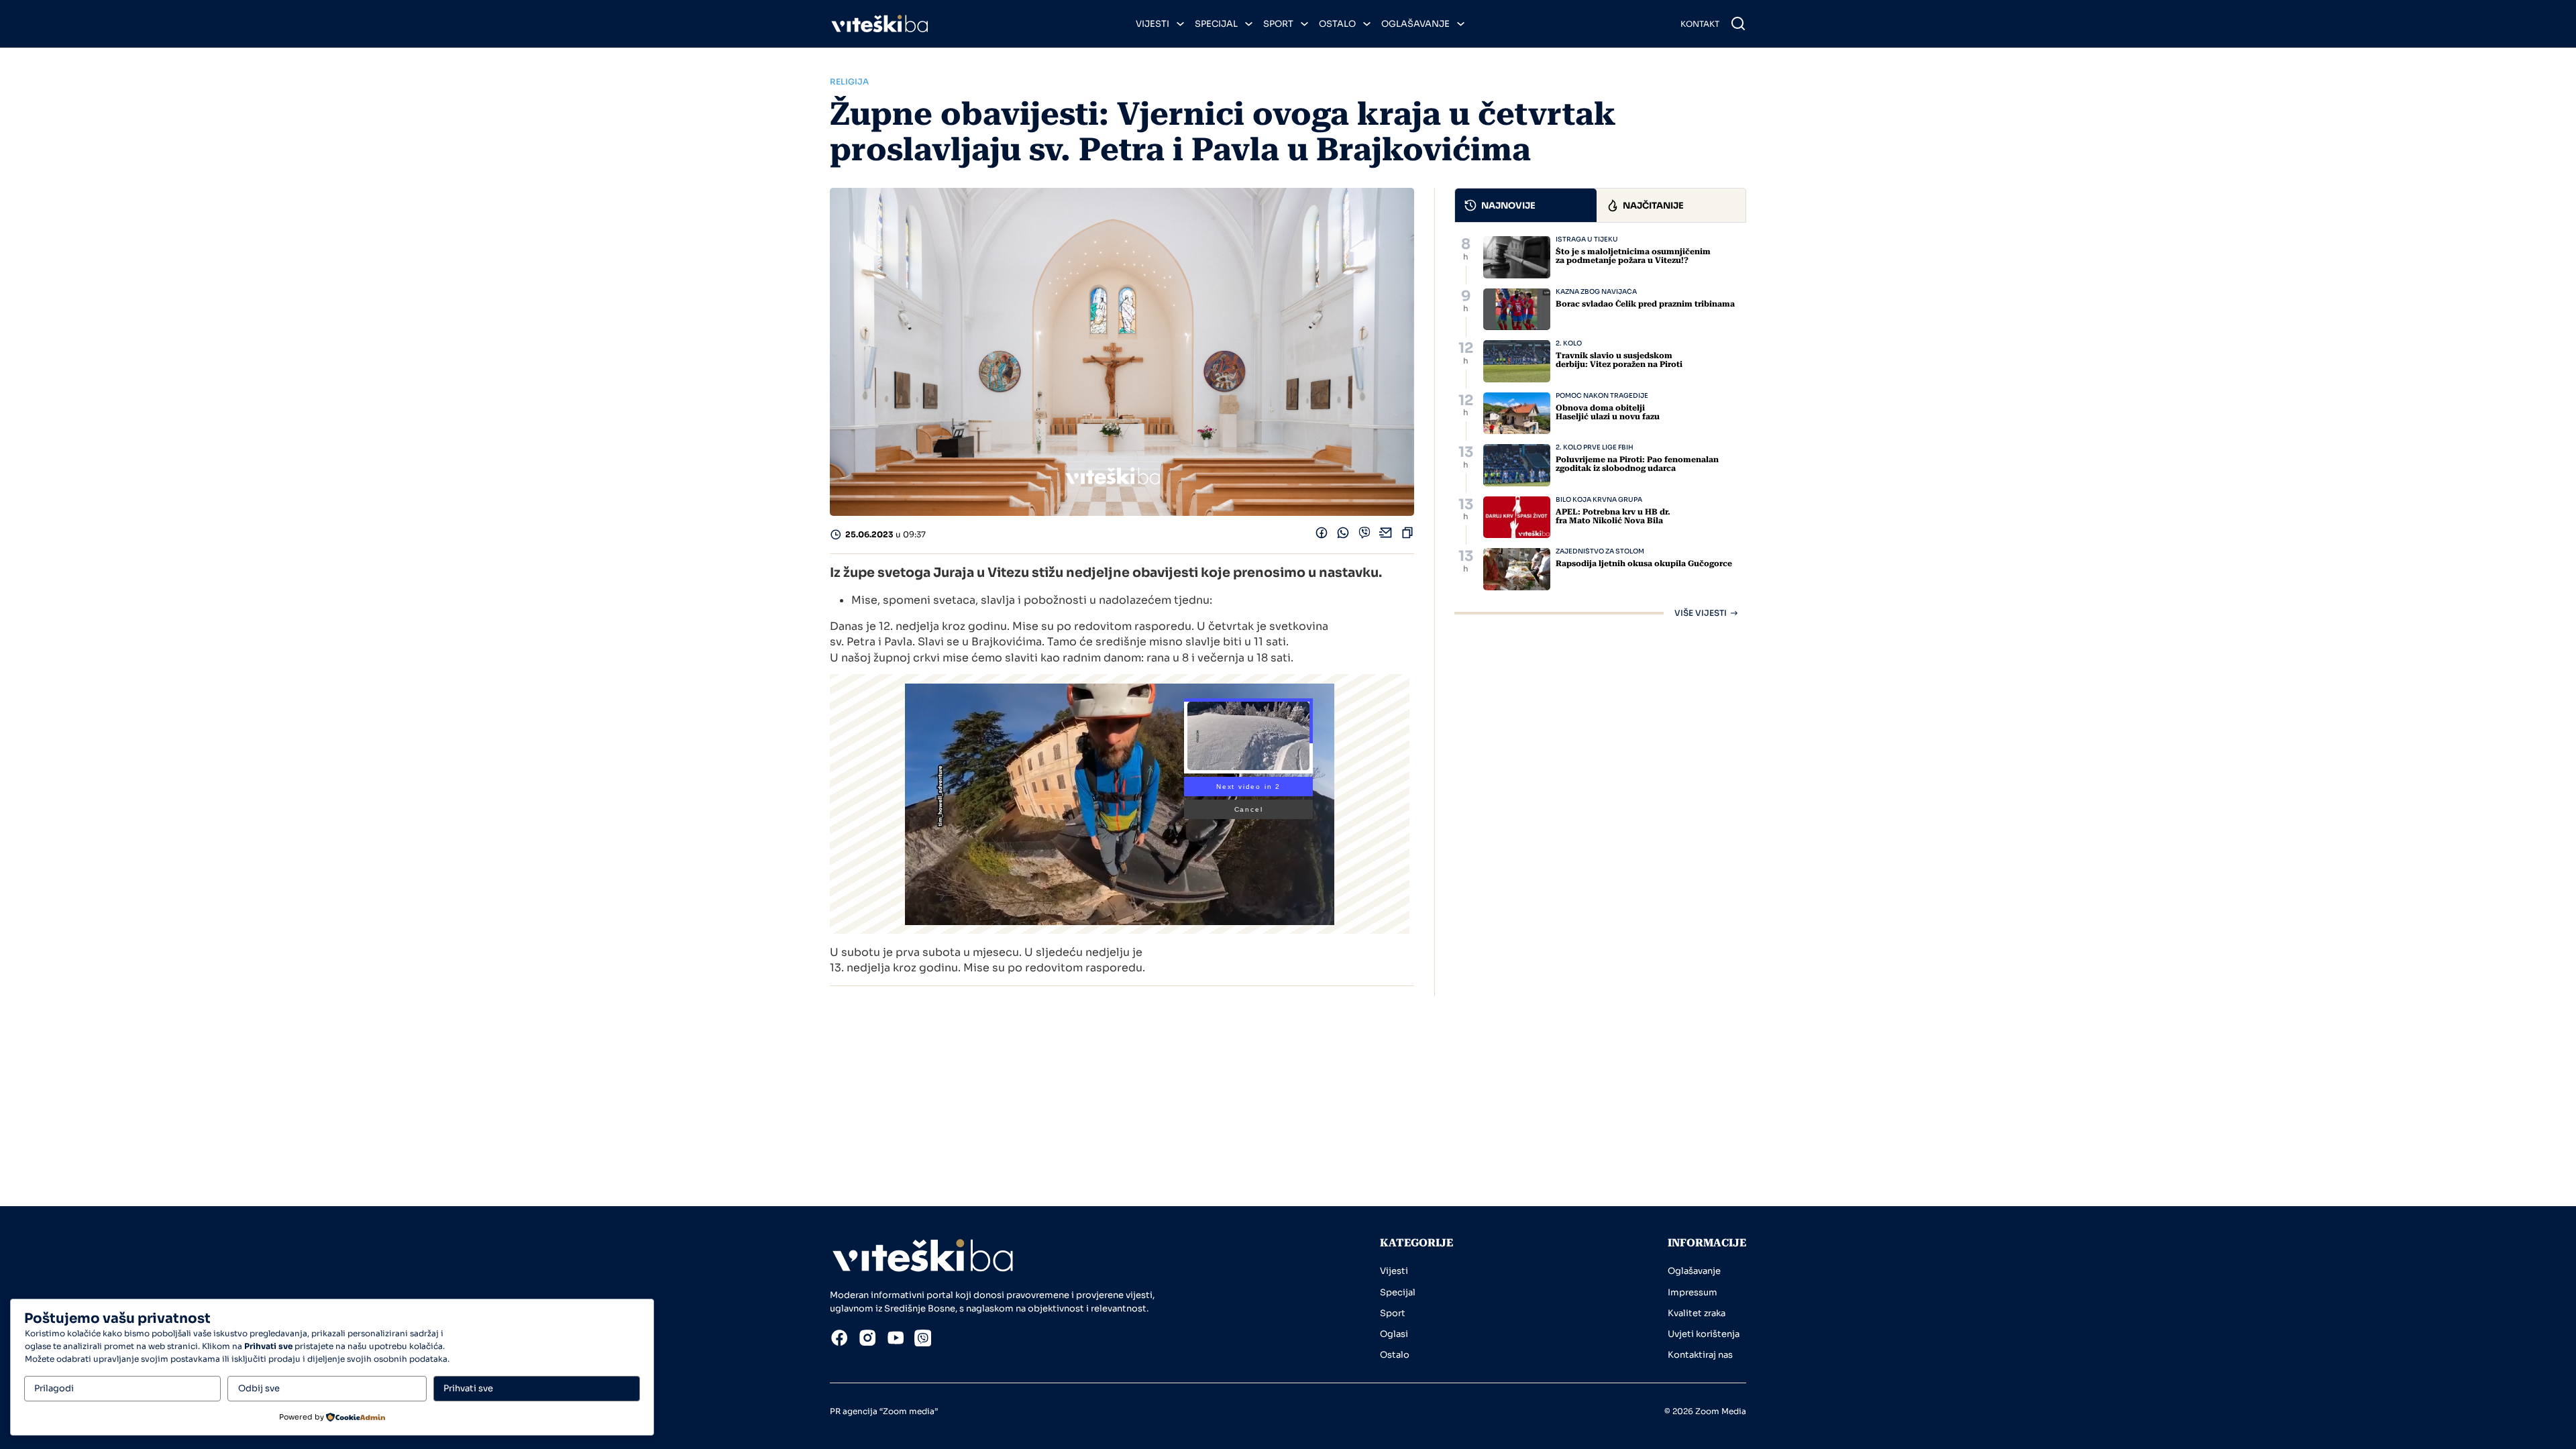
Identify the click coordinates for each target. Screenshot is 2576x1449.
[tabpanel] (1600, 427)
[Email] (1386, 536)
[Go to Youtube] (896, 1340)
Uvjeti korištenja (1704, 1334)
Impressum (1693, 1292)
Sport (1278, 24)
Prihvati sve (468, 1388)
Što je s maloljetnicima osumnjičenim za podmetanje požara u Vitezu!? (1633, 256)
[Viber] (1364, 536)
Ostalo (1337, 24)
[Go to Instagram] (867, 1340)
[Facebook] (1322, 536)
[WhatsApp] (1343, 536)
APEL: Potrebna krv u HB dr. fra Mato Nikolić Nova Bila (1613, 516)
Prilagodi (54, 1388)
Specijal (1216, 24)
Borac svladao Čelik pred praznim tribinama (1645, 304)
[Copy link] (1407, 536)
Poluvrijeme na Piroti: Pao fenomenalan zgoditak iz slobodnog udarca (1637, 464)
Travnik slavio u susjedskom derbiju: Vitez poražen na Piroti (1619, 360)
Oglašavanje (1415, 24)
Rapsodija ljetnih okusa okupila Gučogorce (1644, 563)
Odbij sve (259, 1388)
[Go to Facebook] (839, 1340)
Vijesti (1152, 24)
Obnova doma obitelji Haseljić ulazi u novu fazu (1608, 412)
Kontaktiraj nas (1700, 1355)
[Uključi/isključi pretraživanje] (1738, 23)
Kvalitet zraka (1697, 1313)
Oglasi (1394, 1334)
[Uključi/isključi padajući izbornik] (1180, 24)
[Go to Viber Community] (923, 1340)
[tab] (1526, 205)
